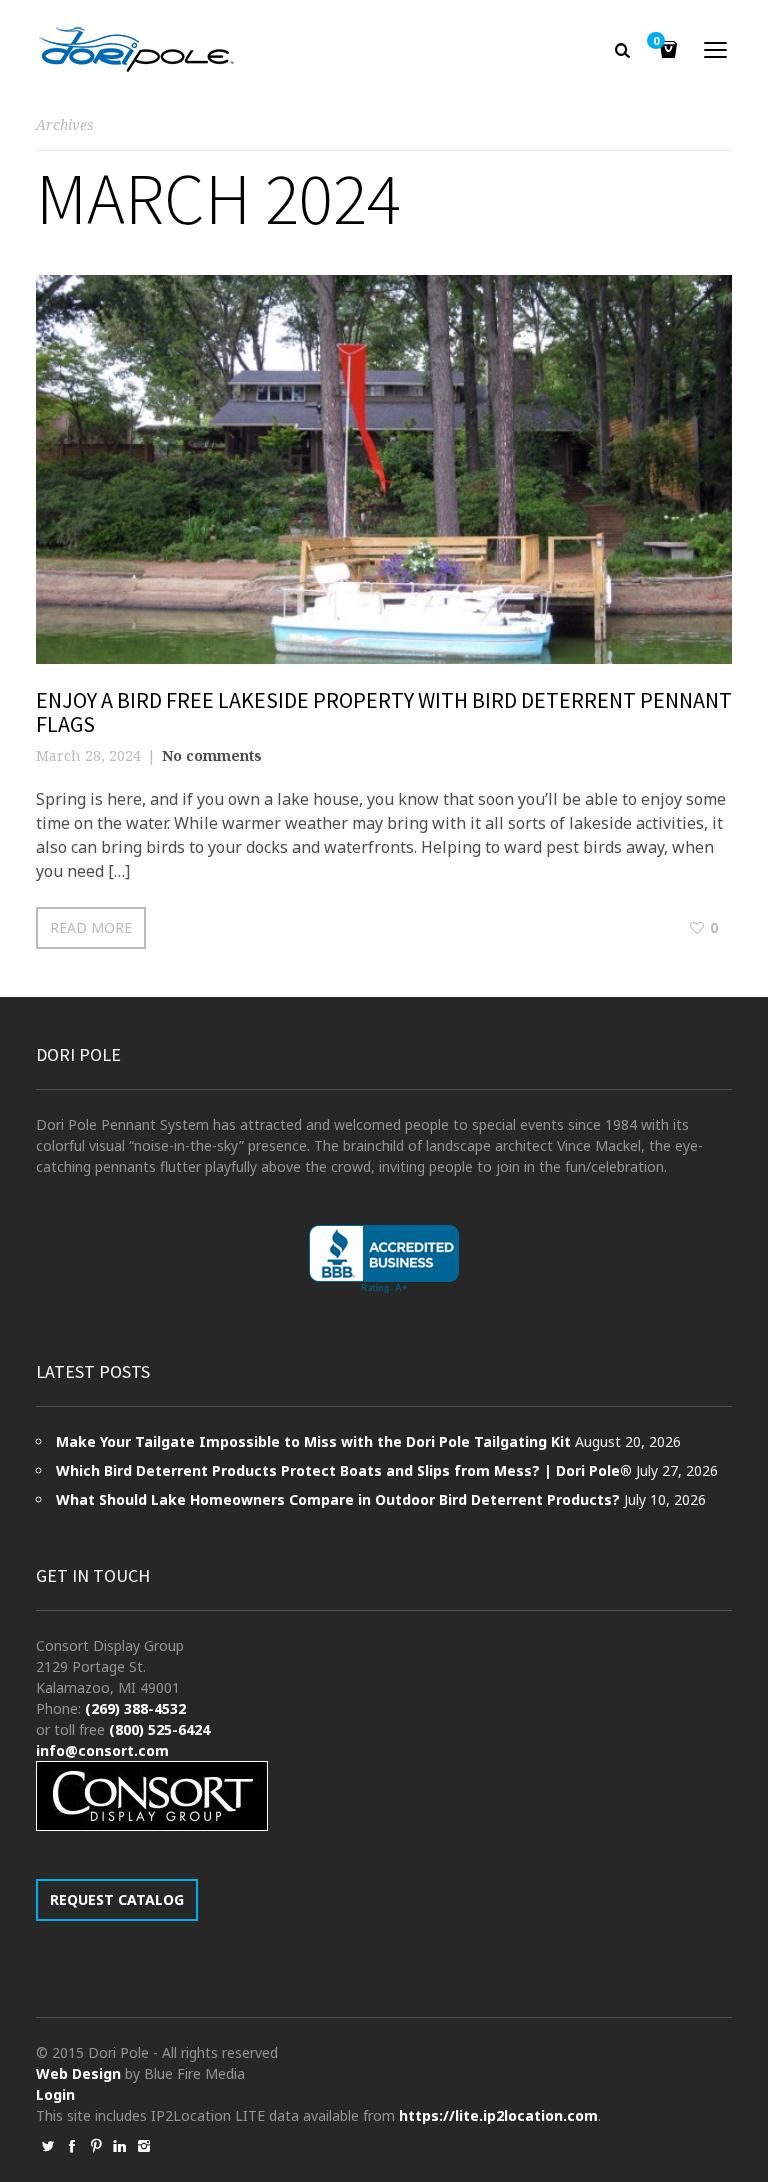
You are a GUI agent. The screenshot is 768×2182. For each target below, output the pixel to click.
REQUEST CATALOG (117, 1899)
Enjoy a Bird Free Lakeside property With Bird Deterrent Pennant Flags (384, 712)
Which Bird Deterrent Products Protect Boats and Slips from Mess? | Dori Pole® (344, 1470)
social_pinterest (96, 2146)
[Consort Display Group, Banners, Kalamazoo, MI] (384, 1259)
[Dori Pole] (136, 50)
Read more (91, 927)
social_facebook (72, 2146)
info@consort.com (102, 1750)
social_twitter (48, 2146)
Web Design (78, 2073)
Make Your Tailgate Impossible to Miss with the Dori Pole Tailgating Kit (313, 1441)
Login (55, 2094)
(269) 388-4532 (135, 1708)
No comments (212, 755)
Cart (656, 42)
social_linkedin (120, 2146)
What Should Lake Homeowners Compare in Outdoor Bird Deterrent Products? (338, 1499)
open (716, 50)
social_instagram (144, 2146)
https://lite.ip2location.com (498, 2115)
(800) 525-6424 (159, 1729)
